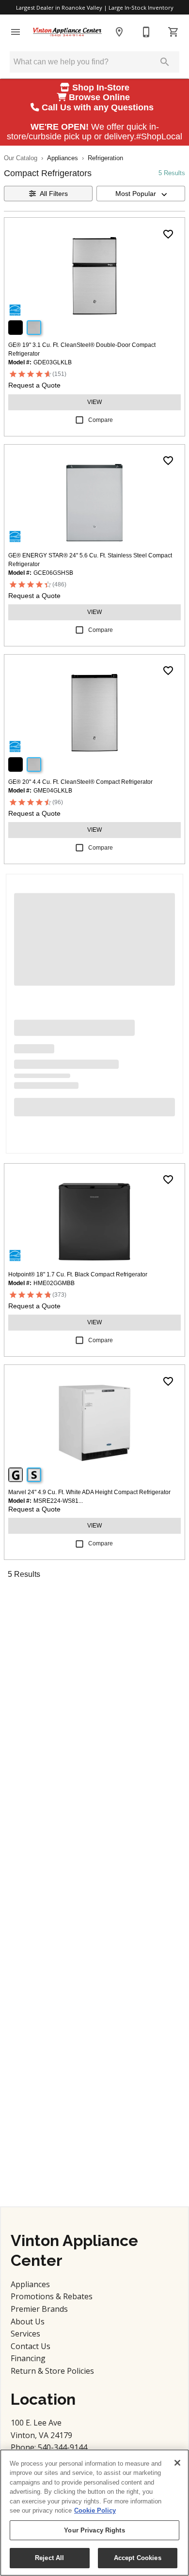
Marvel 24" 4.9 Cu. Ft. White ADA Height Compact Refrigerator (89, 1492)
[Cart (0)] (173, 32)
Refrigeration (105, 158)
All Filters (54, 194)
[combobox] (141, 194)
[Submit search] (165, 62)
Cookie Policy (95, 2510)
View (94, 402)
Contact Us (31, 2346)
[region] (94, 2513)
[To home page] (67, 32)
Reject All (49, 2558)
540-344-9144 (63, 2447)
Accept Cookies (138, 2558)
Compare (101, 420)
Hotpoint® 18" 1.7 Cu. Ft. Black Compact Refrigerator (78, 1274)
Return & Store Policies (52, 2371)
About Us (28, 2321)
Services (25, 2334)
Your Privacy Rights (94, 2530)
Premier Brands (39, 2309)
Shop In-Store (100, 88)
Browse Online (99, 97)
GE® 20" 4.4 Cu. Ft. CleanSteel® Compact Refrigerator (80, 782)
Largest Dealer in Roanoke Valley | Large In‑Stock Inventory (95, 7)
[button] (16, 32)
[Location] (119, 32)
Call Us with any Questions (99, 107)
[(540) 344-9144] (146, 32)
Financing (28, 2358)
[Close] (177, 2463)
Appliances (63, 158)
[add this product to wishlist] (168, 234)
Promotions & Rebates (52, 2296)
